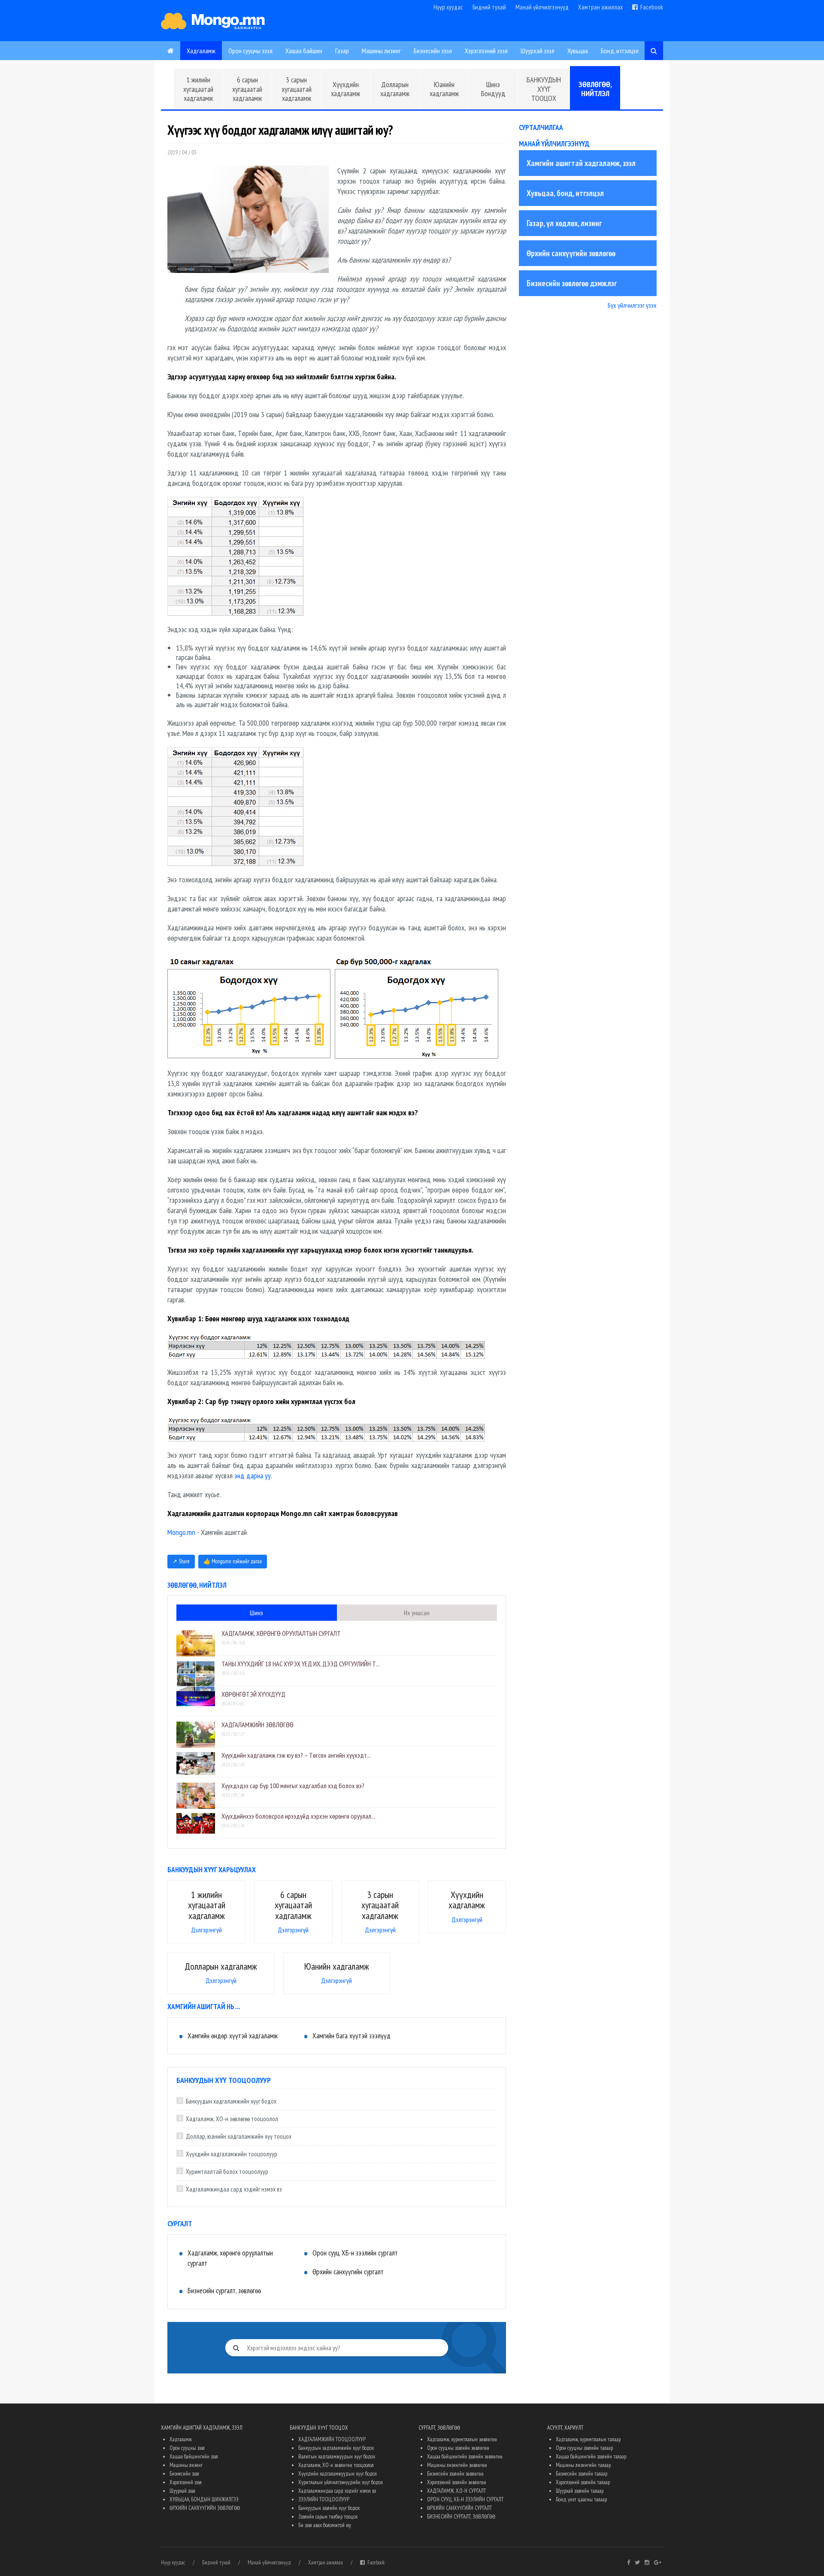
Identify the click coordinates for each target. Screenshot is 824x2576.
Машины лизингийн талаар (583, 2465)
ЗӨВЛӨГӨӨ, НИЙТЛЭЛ (595, 89)
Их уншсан (417, 1613)
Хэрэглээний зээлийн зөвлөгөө (457, 2482)
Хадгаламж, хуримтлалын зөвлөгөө (462, 2439)
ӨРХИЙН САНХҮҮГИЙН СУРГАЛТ (459, 2508)
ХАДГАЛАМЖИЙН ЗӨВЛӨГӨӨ (257, 1725)
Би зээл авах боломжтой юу (325, 2525)
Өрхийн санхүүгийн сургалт (348, 2272)
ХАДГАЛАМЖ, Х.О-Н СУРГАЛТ (456, 2491)
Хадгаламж (201, 51)
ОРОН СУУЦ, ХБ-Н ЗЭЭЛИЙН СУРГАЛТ (465, 2499)
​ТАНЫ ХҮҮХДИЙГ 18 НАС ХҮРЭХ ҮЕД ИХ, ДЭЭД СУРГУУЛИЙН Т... (301, 1664)
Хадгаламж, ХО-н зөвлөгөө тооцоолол (232, 2119)
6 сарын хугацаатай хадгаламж (247, 89)
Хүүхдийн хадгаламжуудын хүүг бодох (338, 2474)
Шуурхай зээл (538, 51)
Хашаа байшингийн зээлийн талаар (591, 2456)
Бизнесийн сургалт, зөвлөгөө (224, 2291)
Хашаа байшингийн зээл (194, 2456)
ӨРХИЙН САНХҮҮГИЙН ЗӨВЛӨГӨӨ (205, 2508)
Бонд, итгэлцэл (620, 51)
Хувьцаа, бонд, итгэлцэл (565, 193)
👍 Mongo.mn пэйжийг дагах (233, 1561)
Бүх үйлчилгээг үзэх (632, 305)
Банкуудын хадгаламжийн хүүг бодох (231, 2101)
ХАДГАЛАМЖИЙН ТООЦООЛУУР (332, 2439)
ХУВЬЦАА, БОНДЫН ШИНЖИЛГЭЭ (204, 2499)
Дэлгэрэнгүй (206, 1930)
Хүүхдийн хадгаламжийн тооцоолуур (232, 2154)
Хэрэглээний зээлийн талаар (583, 2482)
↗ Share (181, 1561)
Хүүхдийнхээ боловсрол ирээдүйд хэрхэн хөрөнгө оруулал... (298, 1816)
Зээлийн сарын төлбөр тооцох (328, 2517)
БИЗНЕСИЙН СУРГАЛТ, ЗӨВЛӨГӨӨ (461, 2517)
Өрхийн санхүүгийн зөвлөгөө (571, 253)
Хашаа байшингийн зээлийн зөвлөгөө (465, 2456)
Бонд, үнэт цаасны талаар (581, 2499)
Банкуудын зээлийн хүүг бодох (329, 2508)
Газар (342, 51)
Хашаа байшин (304, 51)
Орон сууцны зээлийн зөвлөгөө (458, 2448)
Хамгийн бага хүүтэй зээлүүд (351, 2036)
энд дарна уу (253, 1476)
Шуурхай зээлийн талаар (580, 2491)
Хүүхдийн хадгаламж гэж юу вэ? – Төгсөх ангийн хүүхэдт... (296, 1755)
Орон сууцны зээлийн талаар (584, 2448)
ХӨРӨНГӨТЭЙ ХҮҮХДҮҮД (253, 1694)
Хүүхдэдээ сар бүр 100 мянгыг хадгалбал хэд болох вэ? (293, 1786)
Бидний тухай (489, 7)
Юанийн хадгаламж (444, 89)
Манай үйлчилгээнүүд (542, 7)
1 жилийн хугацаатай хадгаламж (198, 89)
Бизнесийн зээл (433, 51)
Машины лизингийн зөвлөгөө (457, 2465)
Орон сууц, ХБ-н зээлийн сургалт (355, 2253)
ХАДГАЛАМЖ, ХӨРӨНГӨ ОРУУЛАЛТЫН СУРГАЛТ (281, 1633)
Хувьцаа (578, 51)
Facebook (650, 7)
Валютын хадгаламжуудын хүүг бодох (337, 2456)
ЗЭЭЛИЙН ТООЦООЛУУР (324, 2499)
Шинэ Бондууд (493, 89)
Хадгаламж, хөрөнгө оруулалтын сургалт (230, 2258)
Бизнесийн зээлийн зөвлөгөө (455, 2474)
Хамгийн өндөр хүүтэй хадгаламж (233, 2036)
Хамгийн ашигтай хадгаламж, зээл (581, 163)
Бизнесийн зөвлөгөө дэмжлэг (572, 283)
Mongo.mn (181, 1532)
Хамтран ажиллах (600, 7)
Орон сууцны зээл (250, 51)
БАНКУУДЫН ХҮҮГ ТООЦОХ (544, 89)
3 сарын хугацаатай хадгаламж (297, 89)
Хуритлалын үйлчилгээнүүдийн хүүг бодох (341, 2482)
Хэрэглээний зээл (486, 51)
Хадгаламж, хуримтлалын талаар (588, 2439)
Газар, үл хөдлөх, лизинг (564, 223)
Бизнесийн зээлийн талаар (582, 2474)
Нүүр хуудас (448, 7)
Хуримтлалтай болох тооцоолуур (227, 2172)
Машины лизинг (381, 51)
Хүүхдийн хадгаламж (345, 89)
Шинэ (256, 1613)
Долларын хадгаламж (395, 89)
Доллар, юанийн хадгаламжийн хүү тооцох (239, 2136)
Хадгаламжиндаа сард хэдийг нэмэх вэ (234, 2189)
